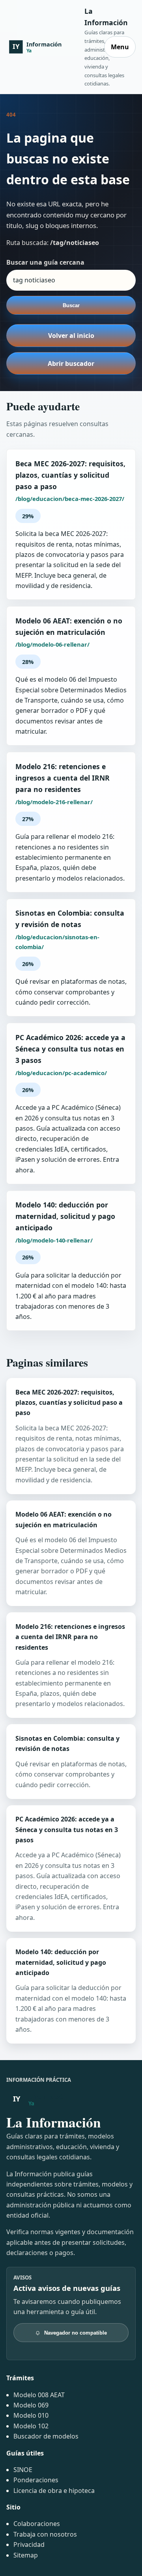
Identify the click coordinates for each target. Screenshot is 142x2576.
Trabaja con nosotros (45, 2534)
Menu (120, 47)
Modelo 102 (31, 2426)
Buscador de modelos (46, 2436)
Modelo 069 (31, 2405)
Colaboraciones (37, 2524)
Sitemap (26, 2555)
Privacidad (29, 2544)
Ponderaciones (36, 2480)
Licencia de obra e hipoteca (54, 2491)
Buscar (71, 305)
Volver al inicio (71, 336)
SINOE (23, 2470)
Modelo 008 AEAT (39, 2395)
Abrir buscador (71, 363)
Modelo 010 (31, 2415)
